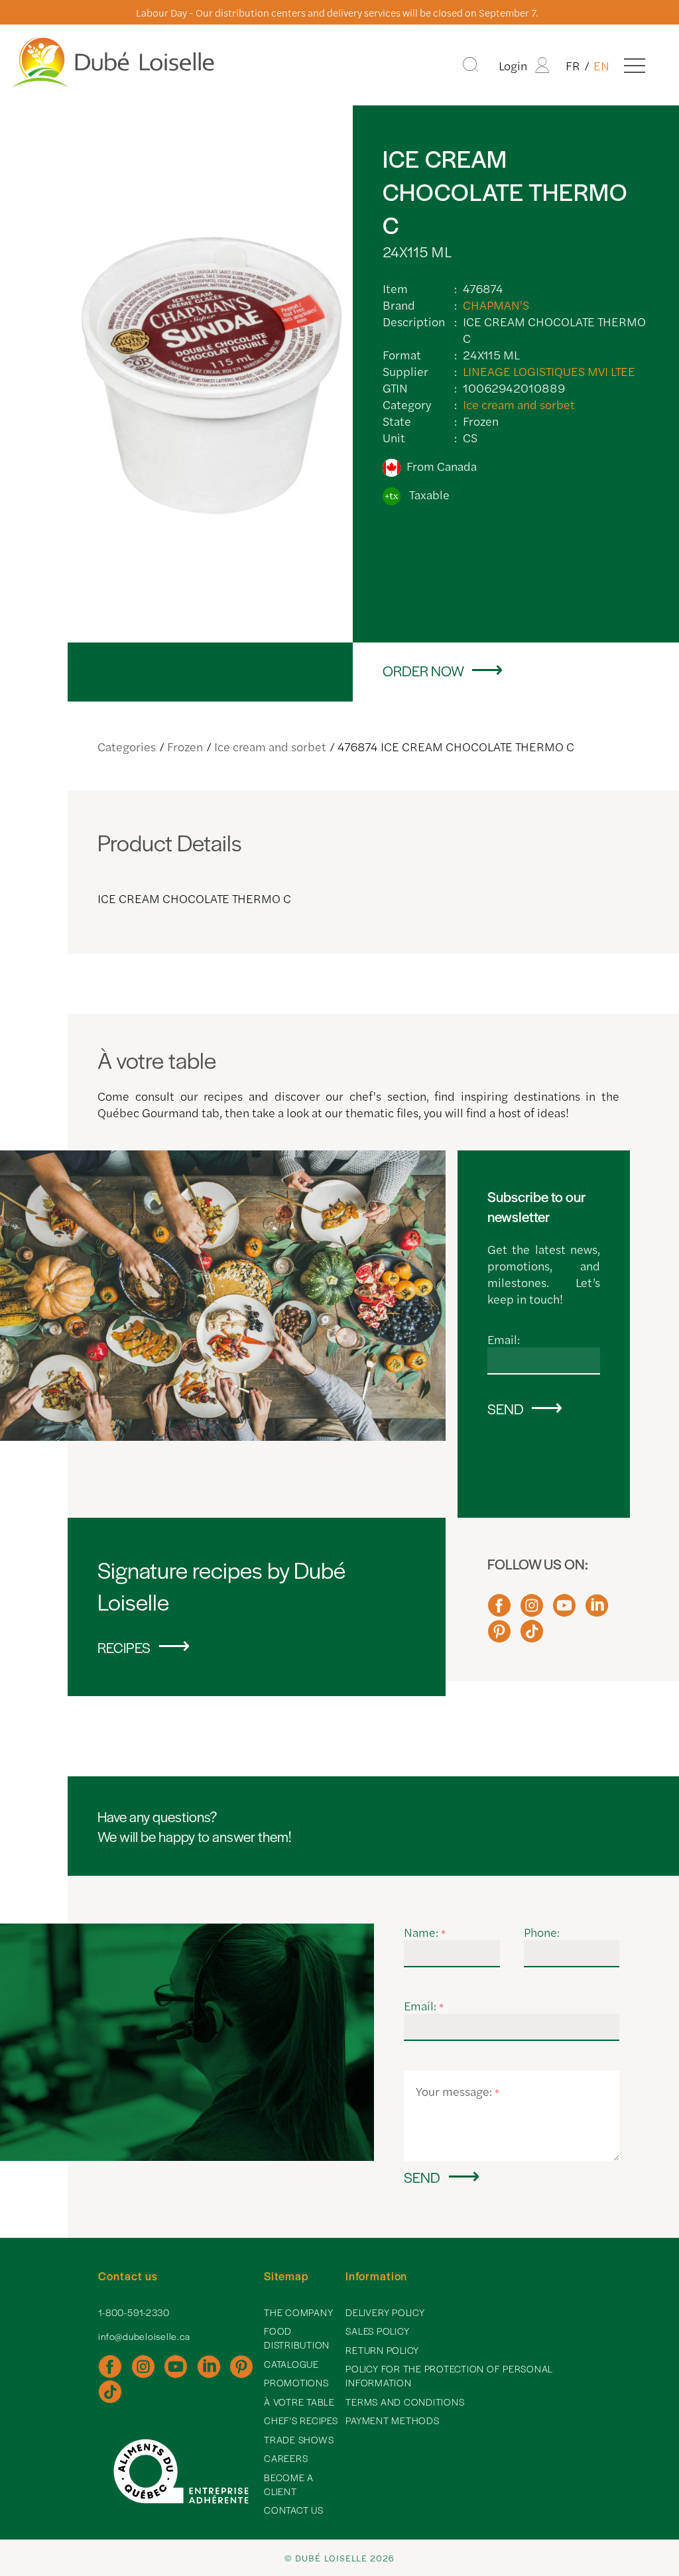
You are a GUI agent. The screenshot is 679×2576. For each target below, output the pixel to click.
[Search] (470, 65)
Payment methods (392, 2420)
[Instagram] (532, 1611)
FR (573, 65)
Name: (425, 1932)
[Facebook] (499, 1611)
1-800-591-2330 (134, 2312)
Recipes (124, 1647)
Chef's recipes (301, 2420)
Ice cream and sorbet (519, 404)
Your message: (458, 2091)
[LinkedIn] (597, 1611)
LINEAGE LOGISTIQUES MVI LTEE (549, 371)
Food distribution (297, 2338)
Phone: (542, 1932)
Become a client (289, 2484)
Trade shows (299, 2439)
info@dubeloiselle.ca (144, 2336)
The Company (298, 2312)
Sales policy (377, 2331)
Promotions (296, 2382)
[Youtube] (564, 1611)
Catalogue (291, 2364)
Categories (127, 746)
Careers (286, 2458)
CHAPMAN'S (496, 305)
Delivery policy (385, 2312)
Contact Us (294, 2510)
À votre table (299, 2402)
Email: (504, 1339)
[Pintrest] (499, 1637)
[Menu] (635, 65)
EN (601, 65)
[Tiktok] (532, 1637)
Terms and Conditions (405, 2402)
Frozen (185, 746)
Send (506, 1408)
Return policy (382, 2350)
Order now (423, 670)
